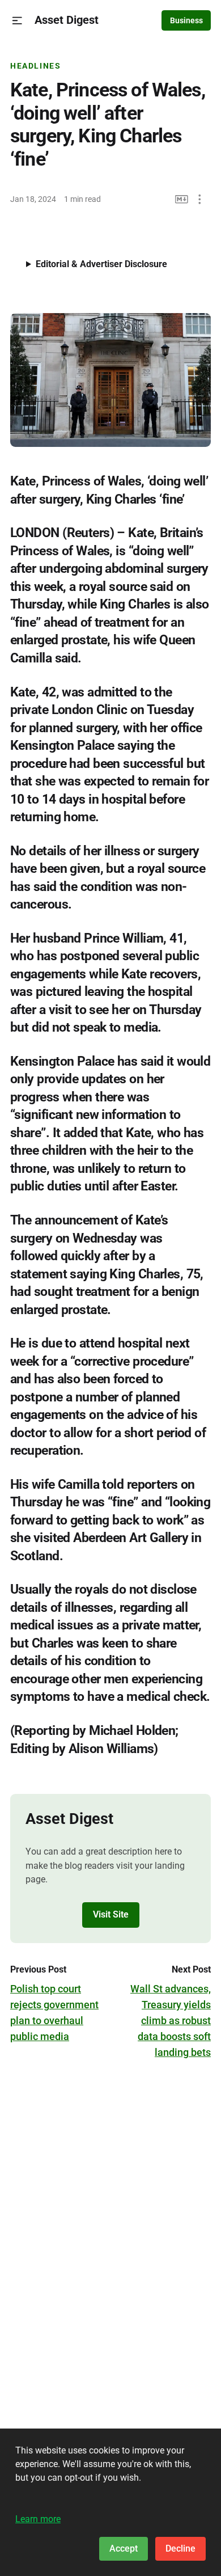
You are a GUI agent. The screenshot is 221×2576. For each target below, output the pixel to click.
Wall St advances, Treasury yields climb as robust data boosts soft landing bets (171, 2020)
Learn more (38, 2519)
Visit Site (111, 1914)
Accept (124, 2548)
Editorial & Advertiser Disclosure (101, 264)
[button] (17, 21)
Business (186, 20)
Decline (180, 2548)
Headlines (36, 66)
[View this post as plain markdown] (182, 199)
